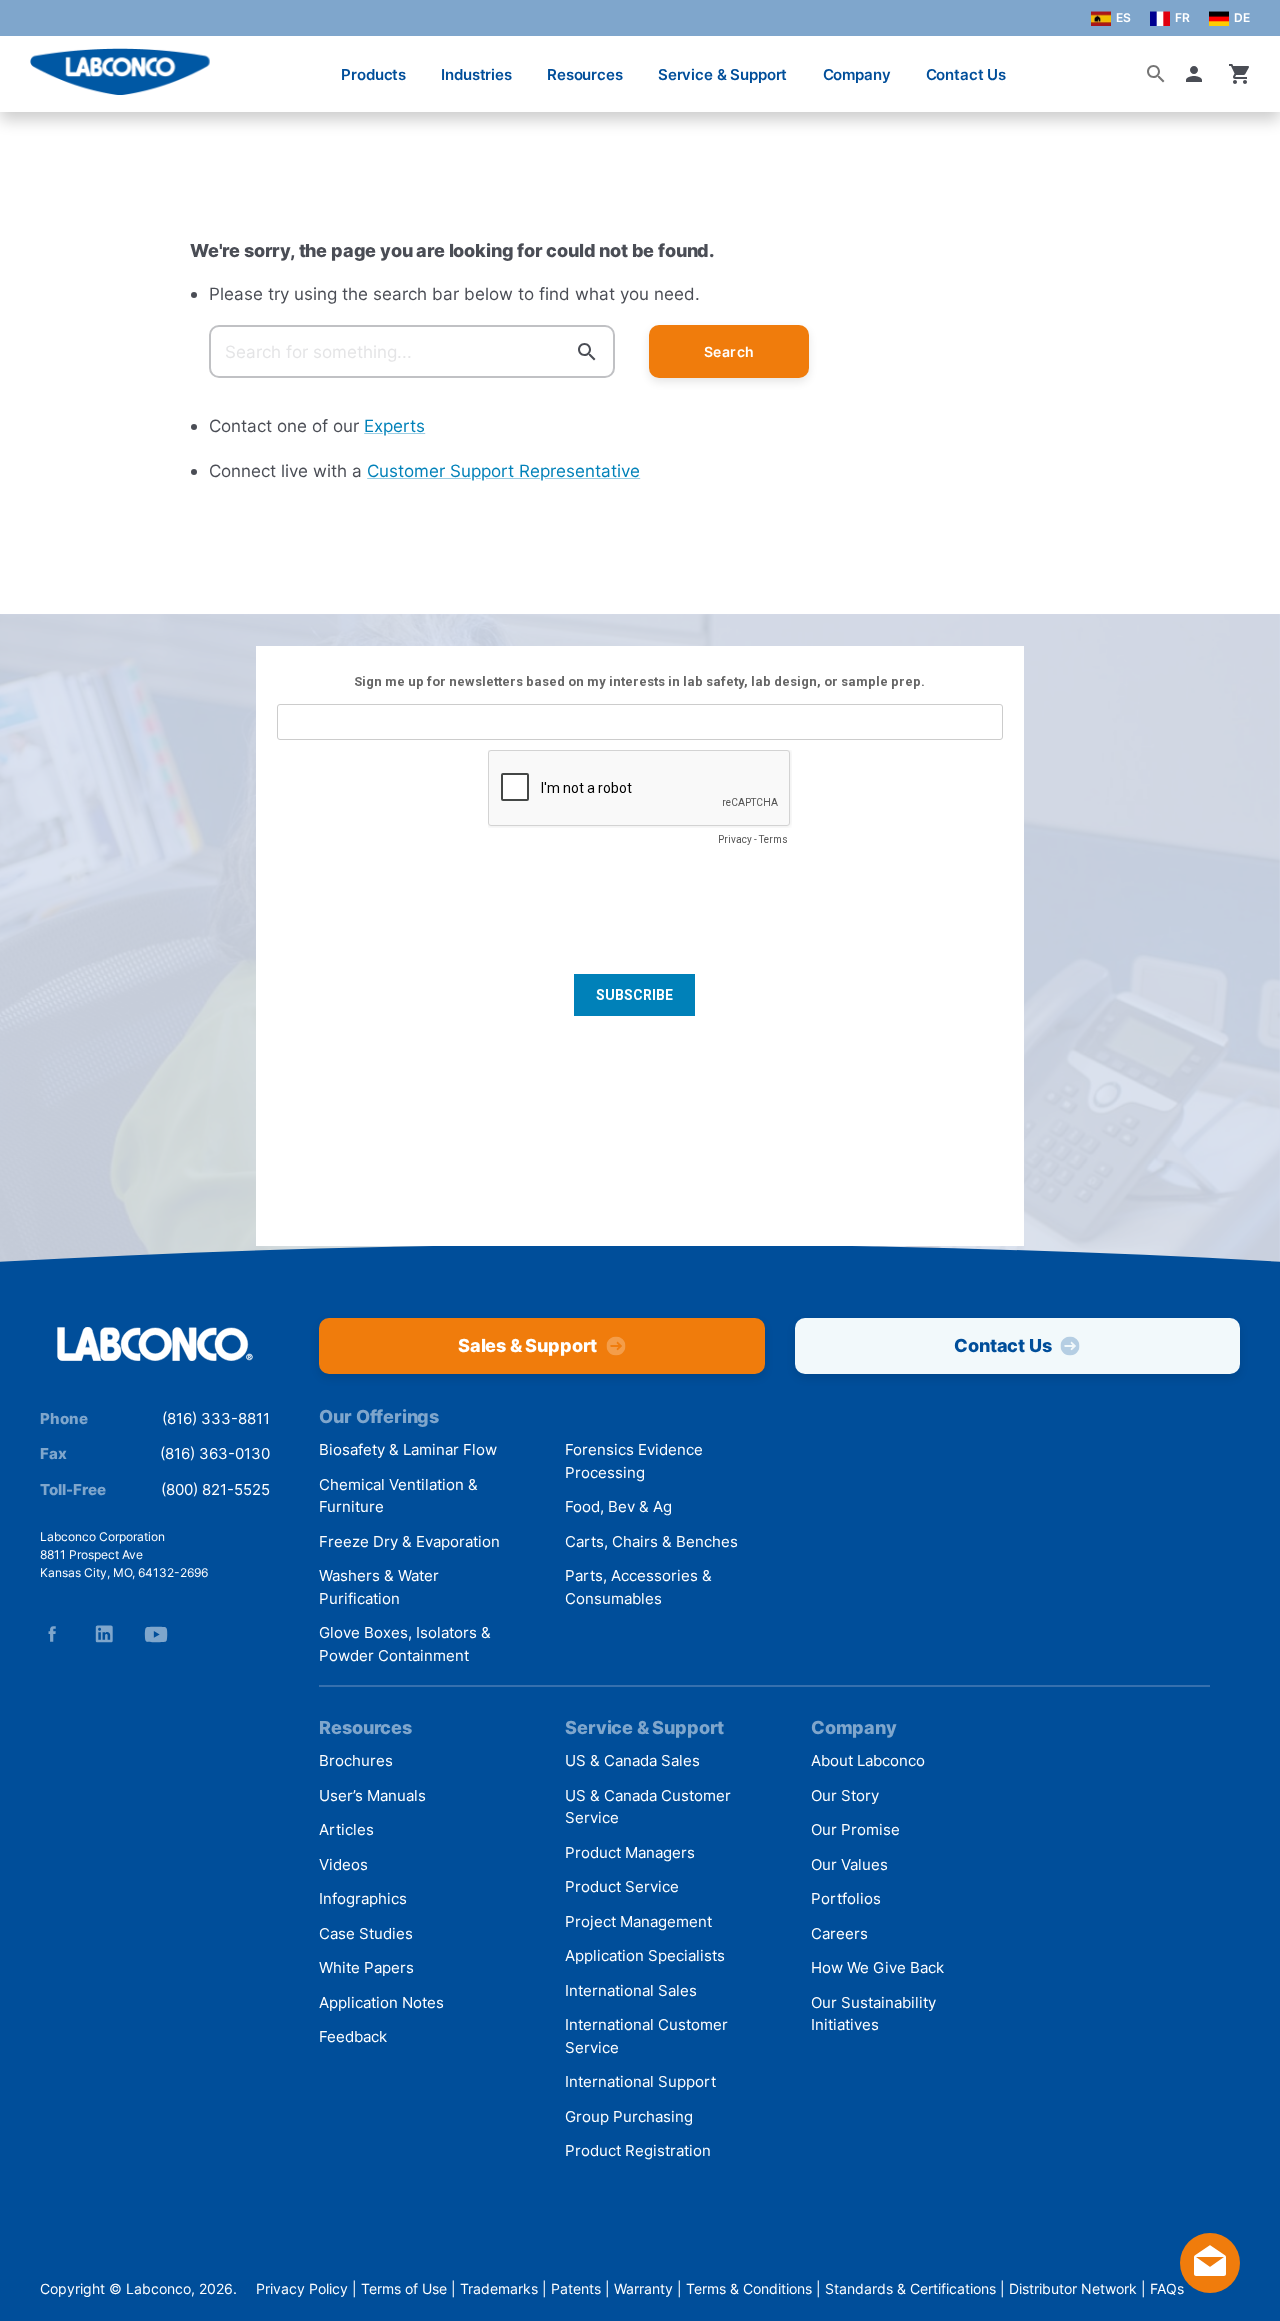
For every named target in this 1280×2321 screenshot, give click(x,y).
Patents (576, 2288)
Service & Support (722, 74)
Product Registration (638, 2150)
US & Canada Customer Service (648, 1807)
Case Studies (366, 1933)
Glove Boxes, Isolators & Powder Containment (405, 1644)
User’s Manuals (372, 1795)
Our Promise (855, 1829)
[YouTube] (156, 1634)
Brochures (356, 1760)
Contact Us (966, 74)
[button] (1198, 74)
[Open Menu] (36, 64)
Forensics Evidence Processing (634, 1461)
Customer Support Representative (503, 470)
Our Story (845, 1795)
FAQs (1167, 2288)
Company (857, 74)
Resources (585, 74)
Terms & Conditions (749, 2288)
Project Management (638, 1921)
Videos (343, 1864)
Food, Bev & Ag (618, 1506)
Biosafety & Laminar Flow (408, 1449)
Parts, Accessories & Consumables (638, 1587)
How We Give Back (877, 1967)
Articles (346, 1829)
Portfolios (846, 1898)
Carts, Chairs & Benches (651, 1541)
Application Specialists (645, 1955)
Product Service (622, 1886)
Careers (839, 1933)
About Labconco (868, 1760)
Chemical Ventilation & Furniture (398, 1496)
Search (729, 351)
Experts (394, 425)
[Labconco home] (155, 1345)
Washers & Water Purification (379, 1587)
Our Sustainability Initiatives (873, 2014)
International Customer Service (646, 2036)
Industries (476, 74)
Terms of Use (404, 2288)
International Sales (631, 1990)
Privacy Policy (302, 2288)
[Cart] (1240, 74)
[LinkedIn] (104, 1634)
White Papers (366, 1967)
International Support (640, 2081)
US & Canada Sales (632, 1760)
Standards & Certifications (910, 2288)
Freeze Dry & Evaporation (409, 1541)
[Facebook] (52, 1634)
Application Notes (381, 2002)
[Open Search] (1156, 74)
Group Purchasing (629, 2116)
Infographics (363, 1898)
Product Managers (630, 1852)
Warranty (643, 2288)
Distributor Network (1073, 2288)
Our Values (849, 1864)
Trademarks (499, 2288)
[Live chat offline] (1210, 2286)
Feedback (353, 2036)
